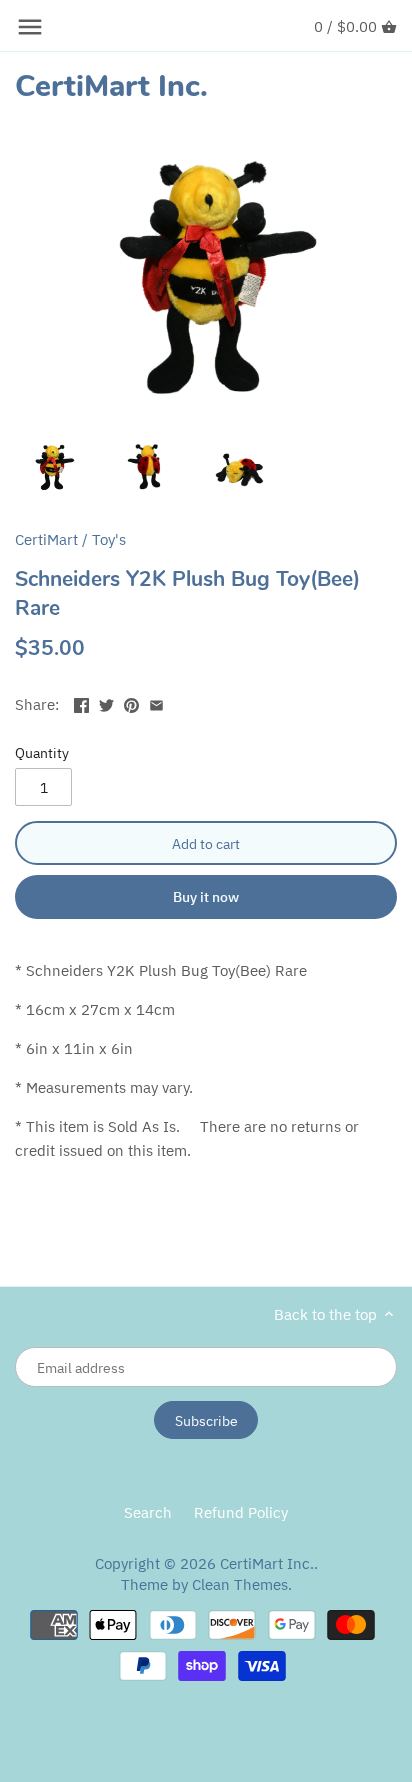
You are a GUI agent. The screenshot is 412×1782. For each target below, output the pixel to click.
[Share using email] (156, 702)
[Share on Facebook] (81, 702)
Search (148, 1512)
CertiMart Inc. (111, 87)
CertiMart (46, 539)
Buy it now (206, 896)
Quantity (42, 753)
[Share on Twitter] (106, 702)
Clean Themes (240, 1584)
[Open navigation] (30, 27)
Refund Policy (241, 1512)
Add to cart (206, 843)
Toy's (109, 539)
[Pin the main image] (131, 702)
